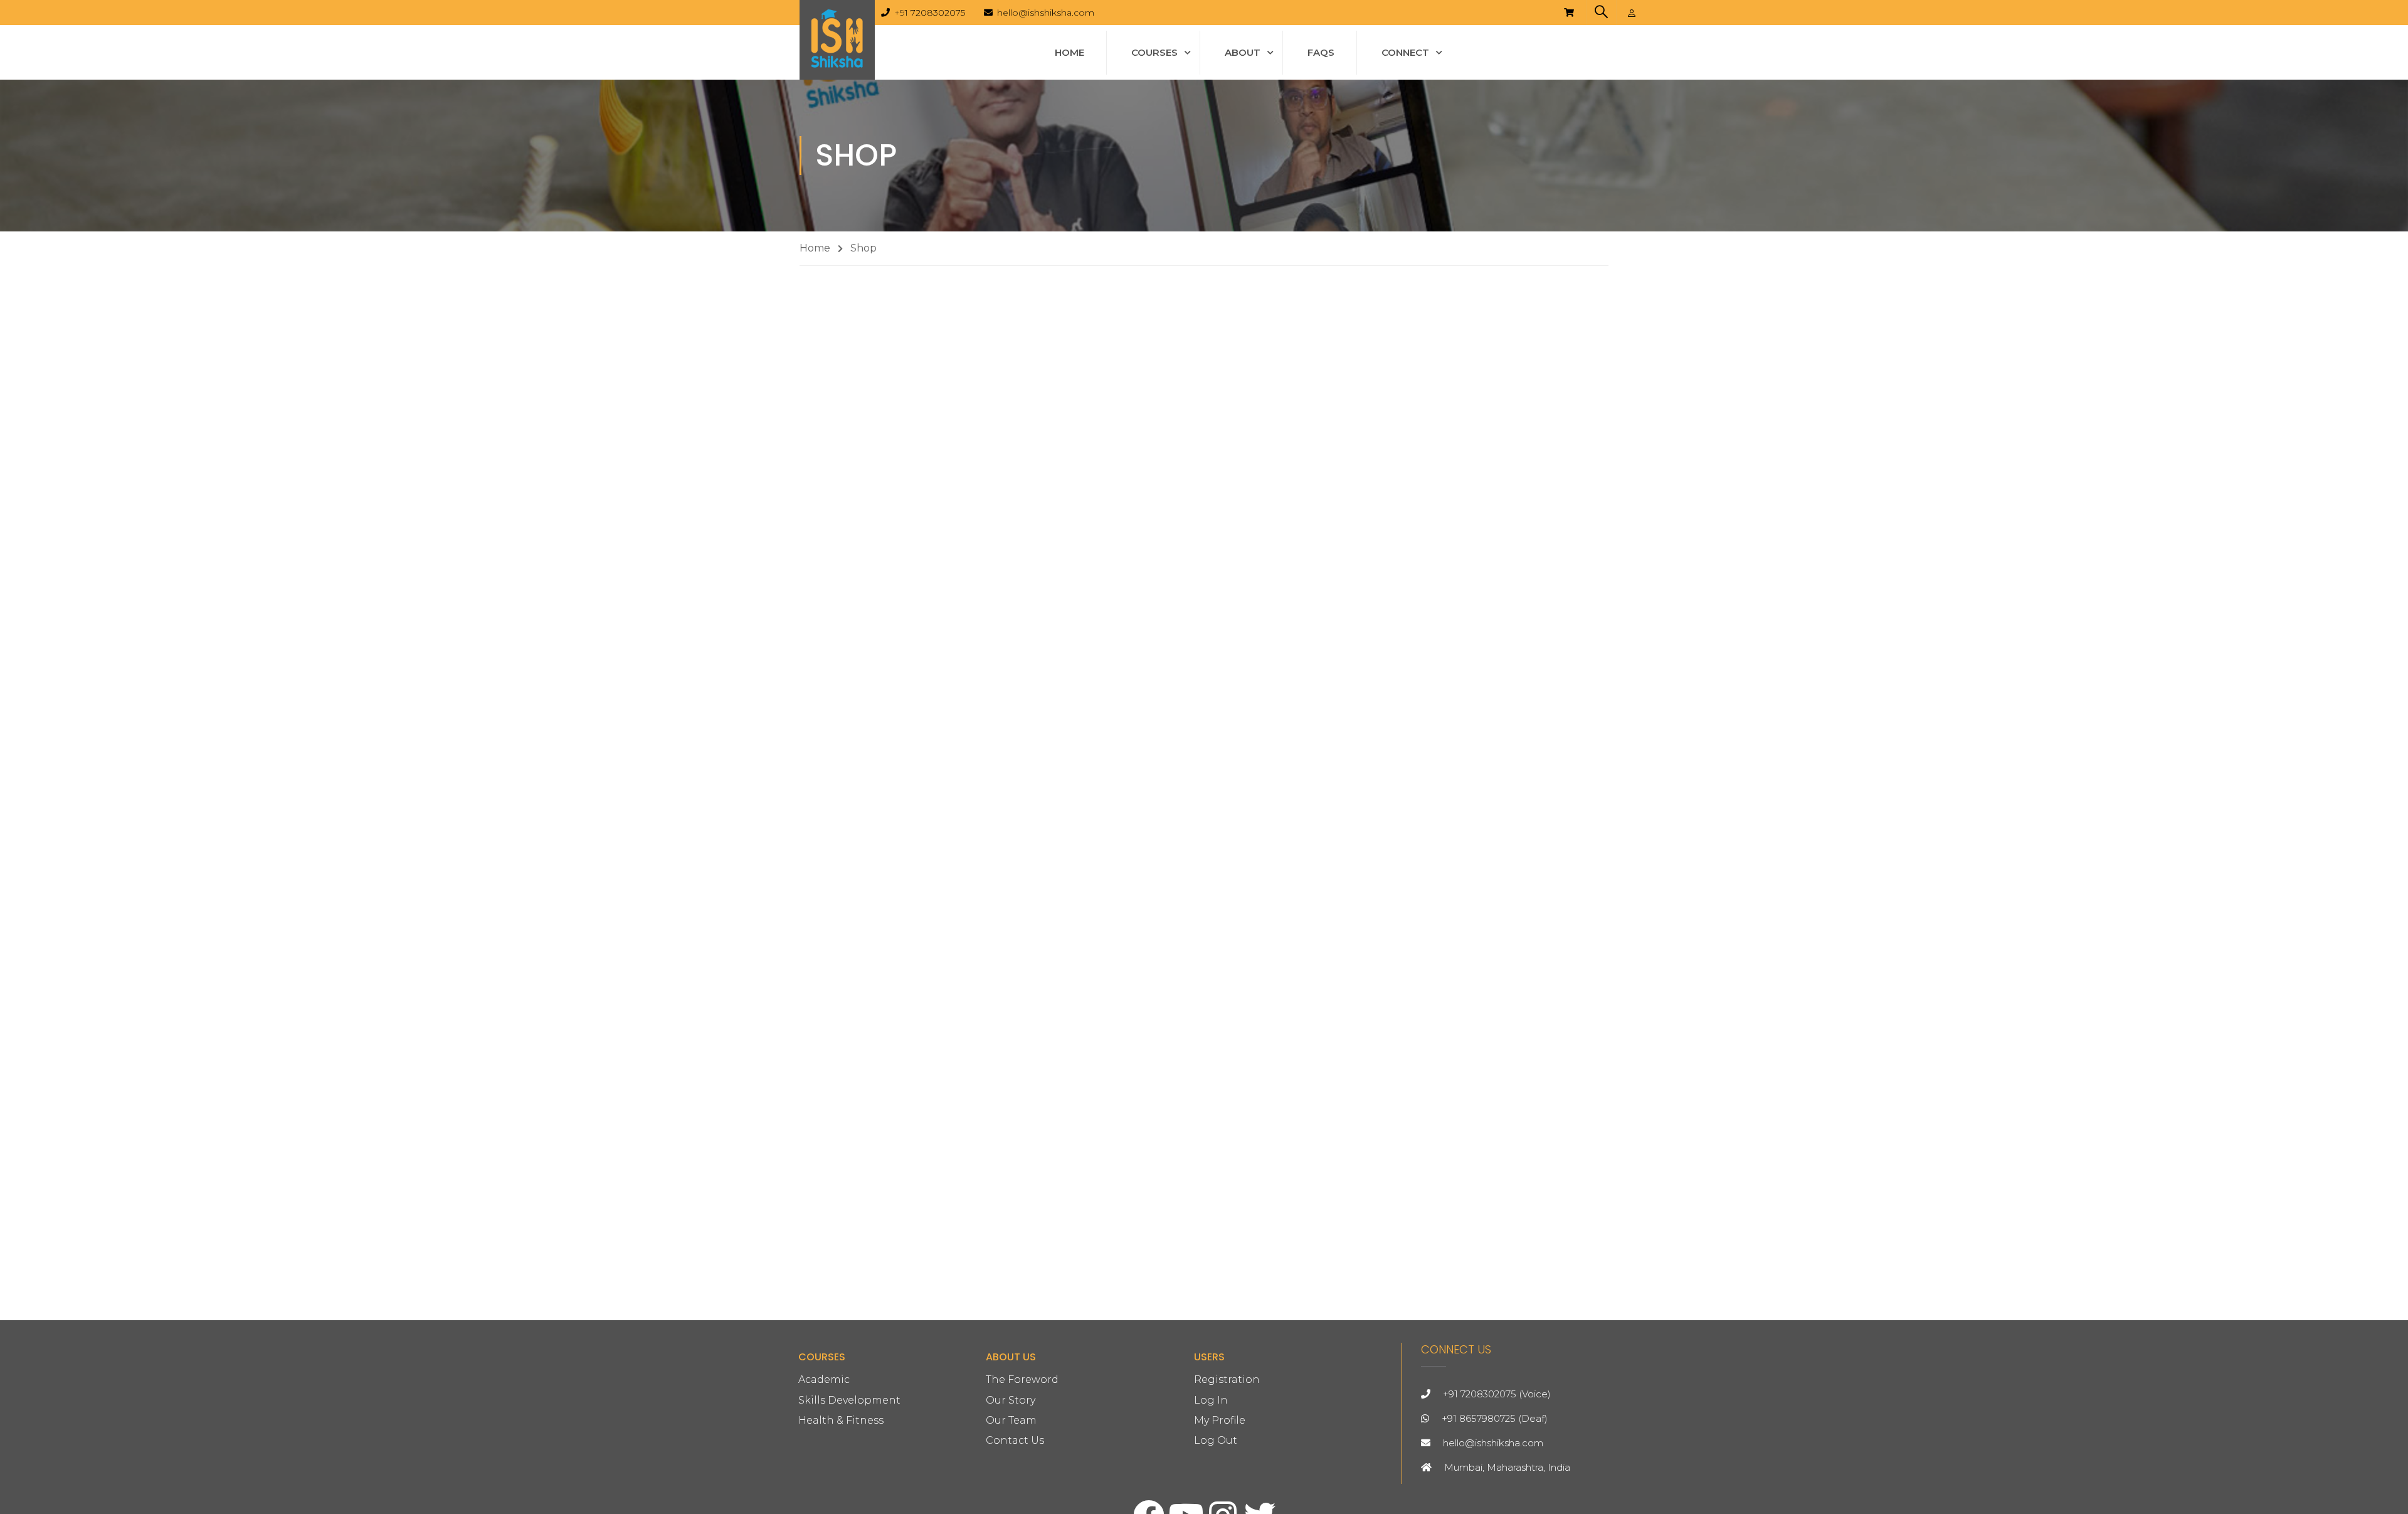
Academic (824, 1379)
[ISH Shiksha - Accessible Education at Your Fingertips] (837, 40)
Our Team (1011, 1420)
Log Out (1216, 1440)
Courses (1154, 52)
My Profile (1220, 1420)
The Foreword (1022, 1379)
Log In (1211, 1400)
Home (1069, 52)
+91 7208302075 (930, 13)
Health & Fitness (841, 1420)
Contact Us (1015, 1440)
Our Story (1011, 1400)
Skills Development (849, 1400)
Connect (1405, 52)
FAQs (1321, 52)
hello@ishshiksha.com (1046, 13)
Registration (1227, 1379)
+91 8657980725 (1479, 1418)
